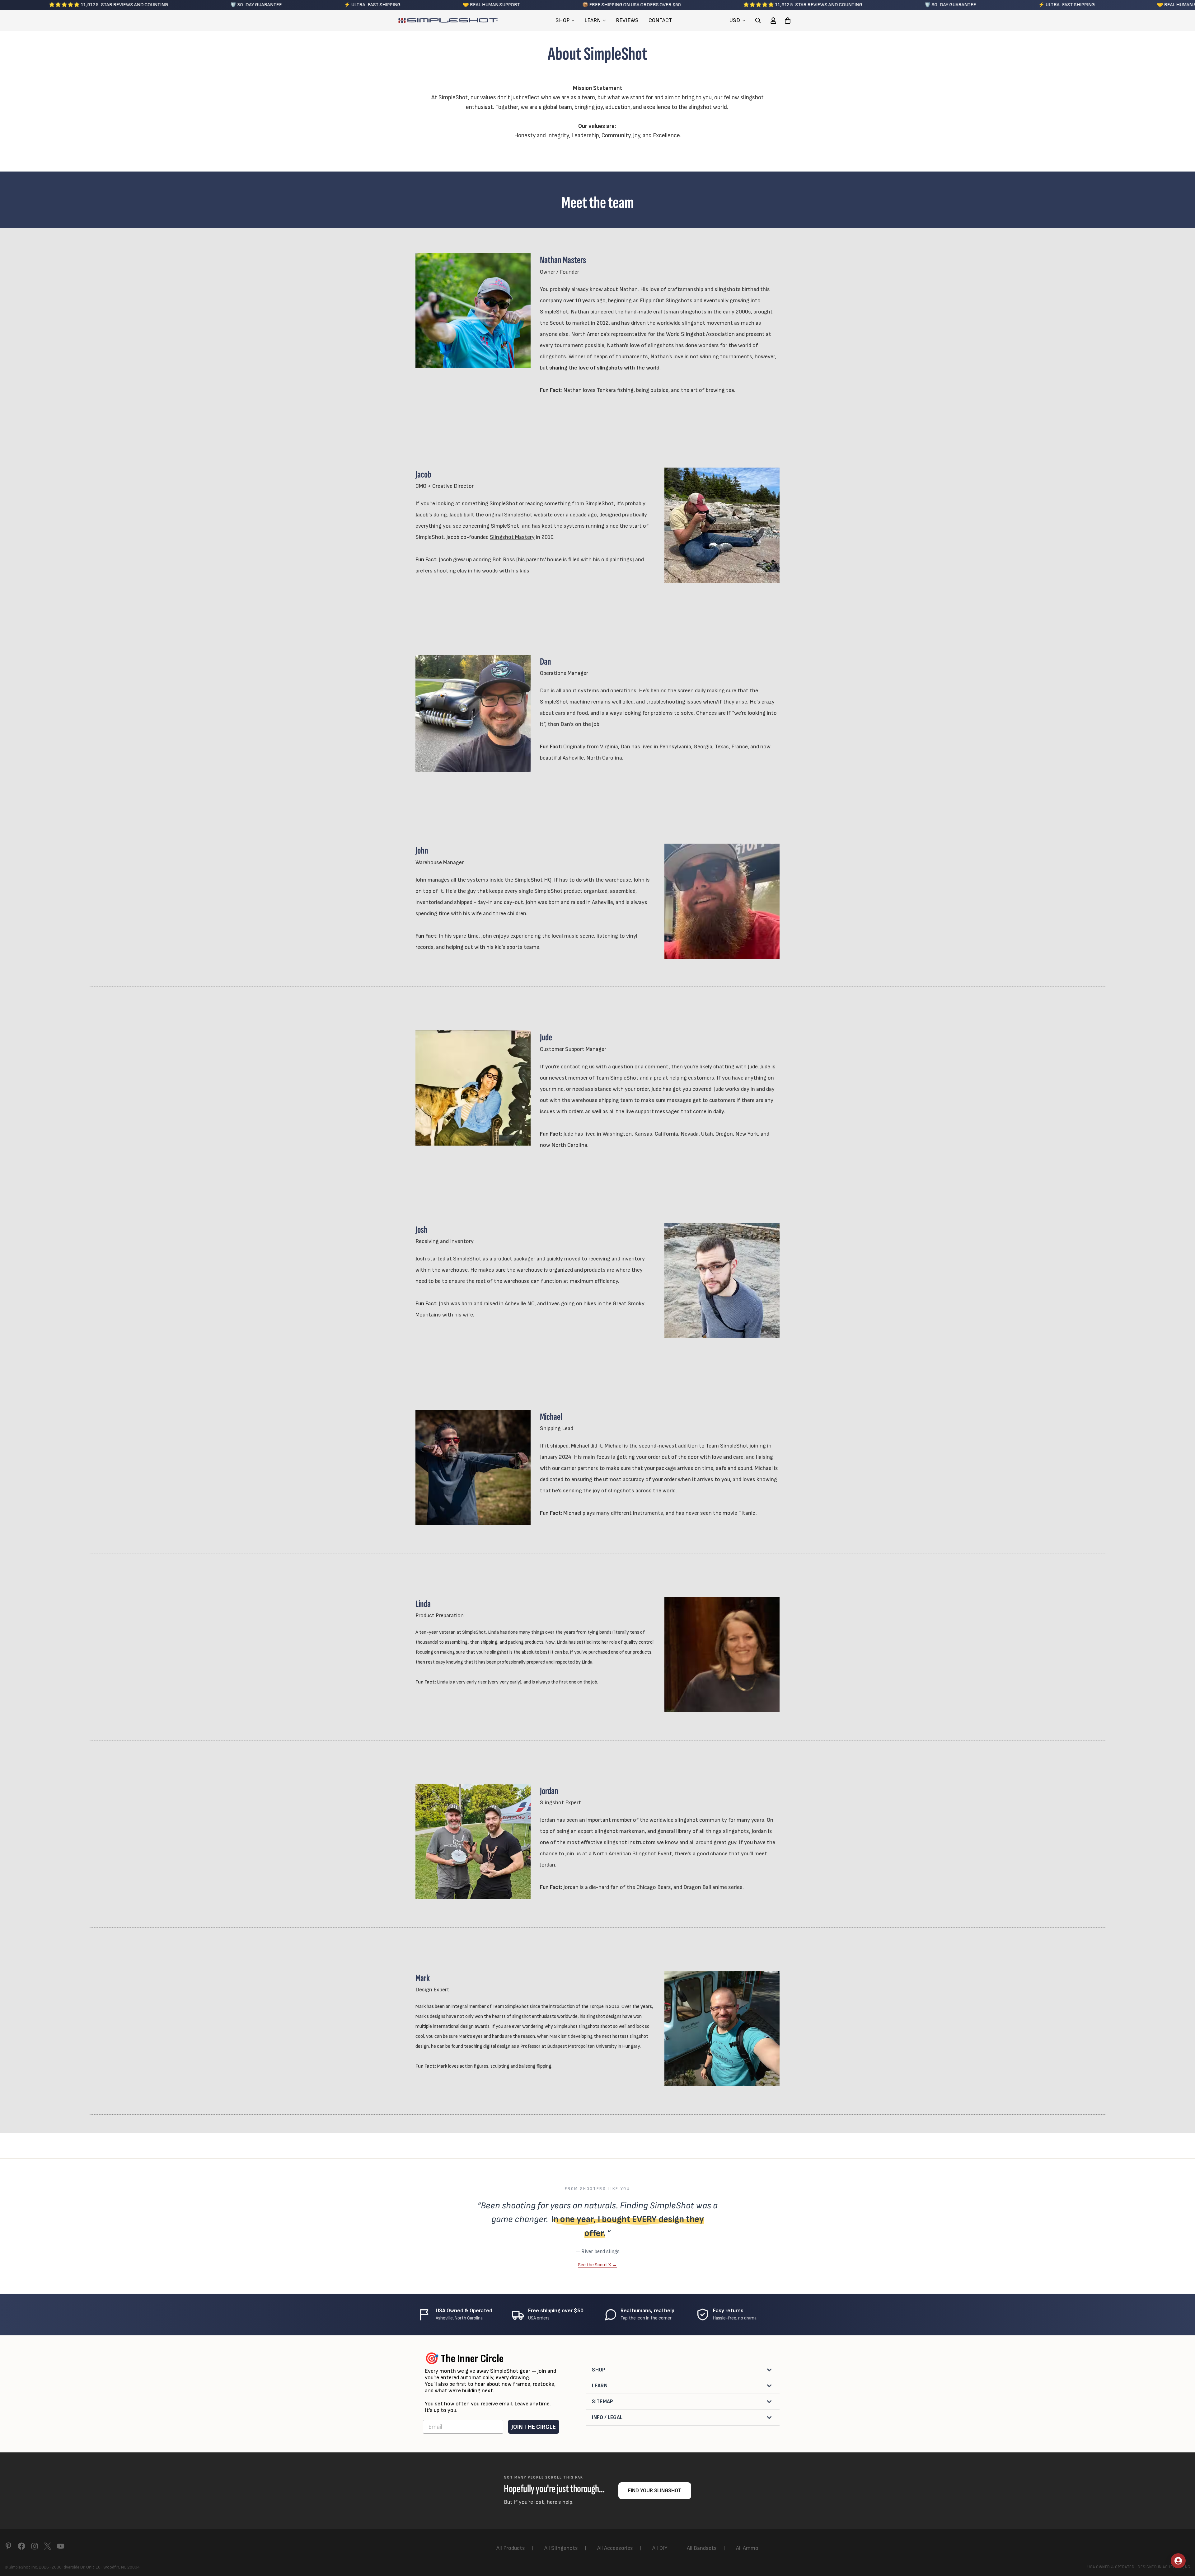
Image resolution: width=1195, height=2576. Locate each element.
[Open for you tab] (1178, 2561)
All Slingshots (561, 2548)
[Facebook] (21, 2546)
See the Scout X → (597, 2265)
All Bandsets (702, 2548)
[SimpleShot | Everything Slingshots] (448, 21)
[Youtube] (61, 2546)
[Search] (758, 21)
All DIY (660, 2548)
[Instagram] (35, 2546)
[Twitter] (48, 2546)
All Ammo (747, 2548)
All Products (511, 2548)
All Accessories (615, 2548)
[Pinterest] (8, 2546)
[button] (788, 21)
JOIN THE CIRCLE (534, 2427)
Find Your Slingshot (655, 2491)
